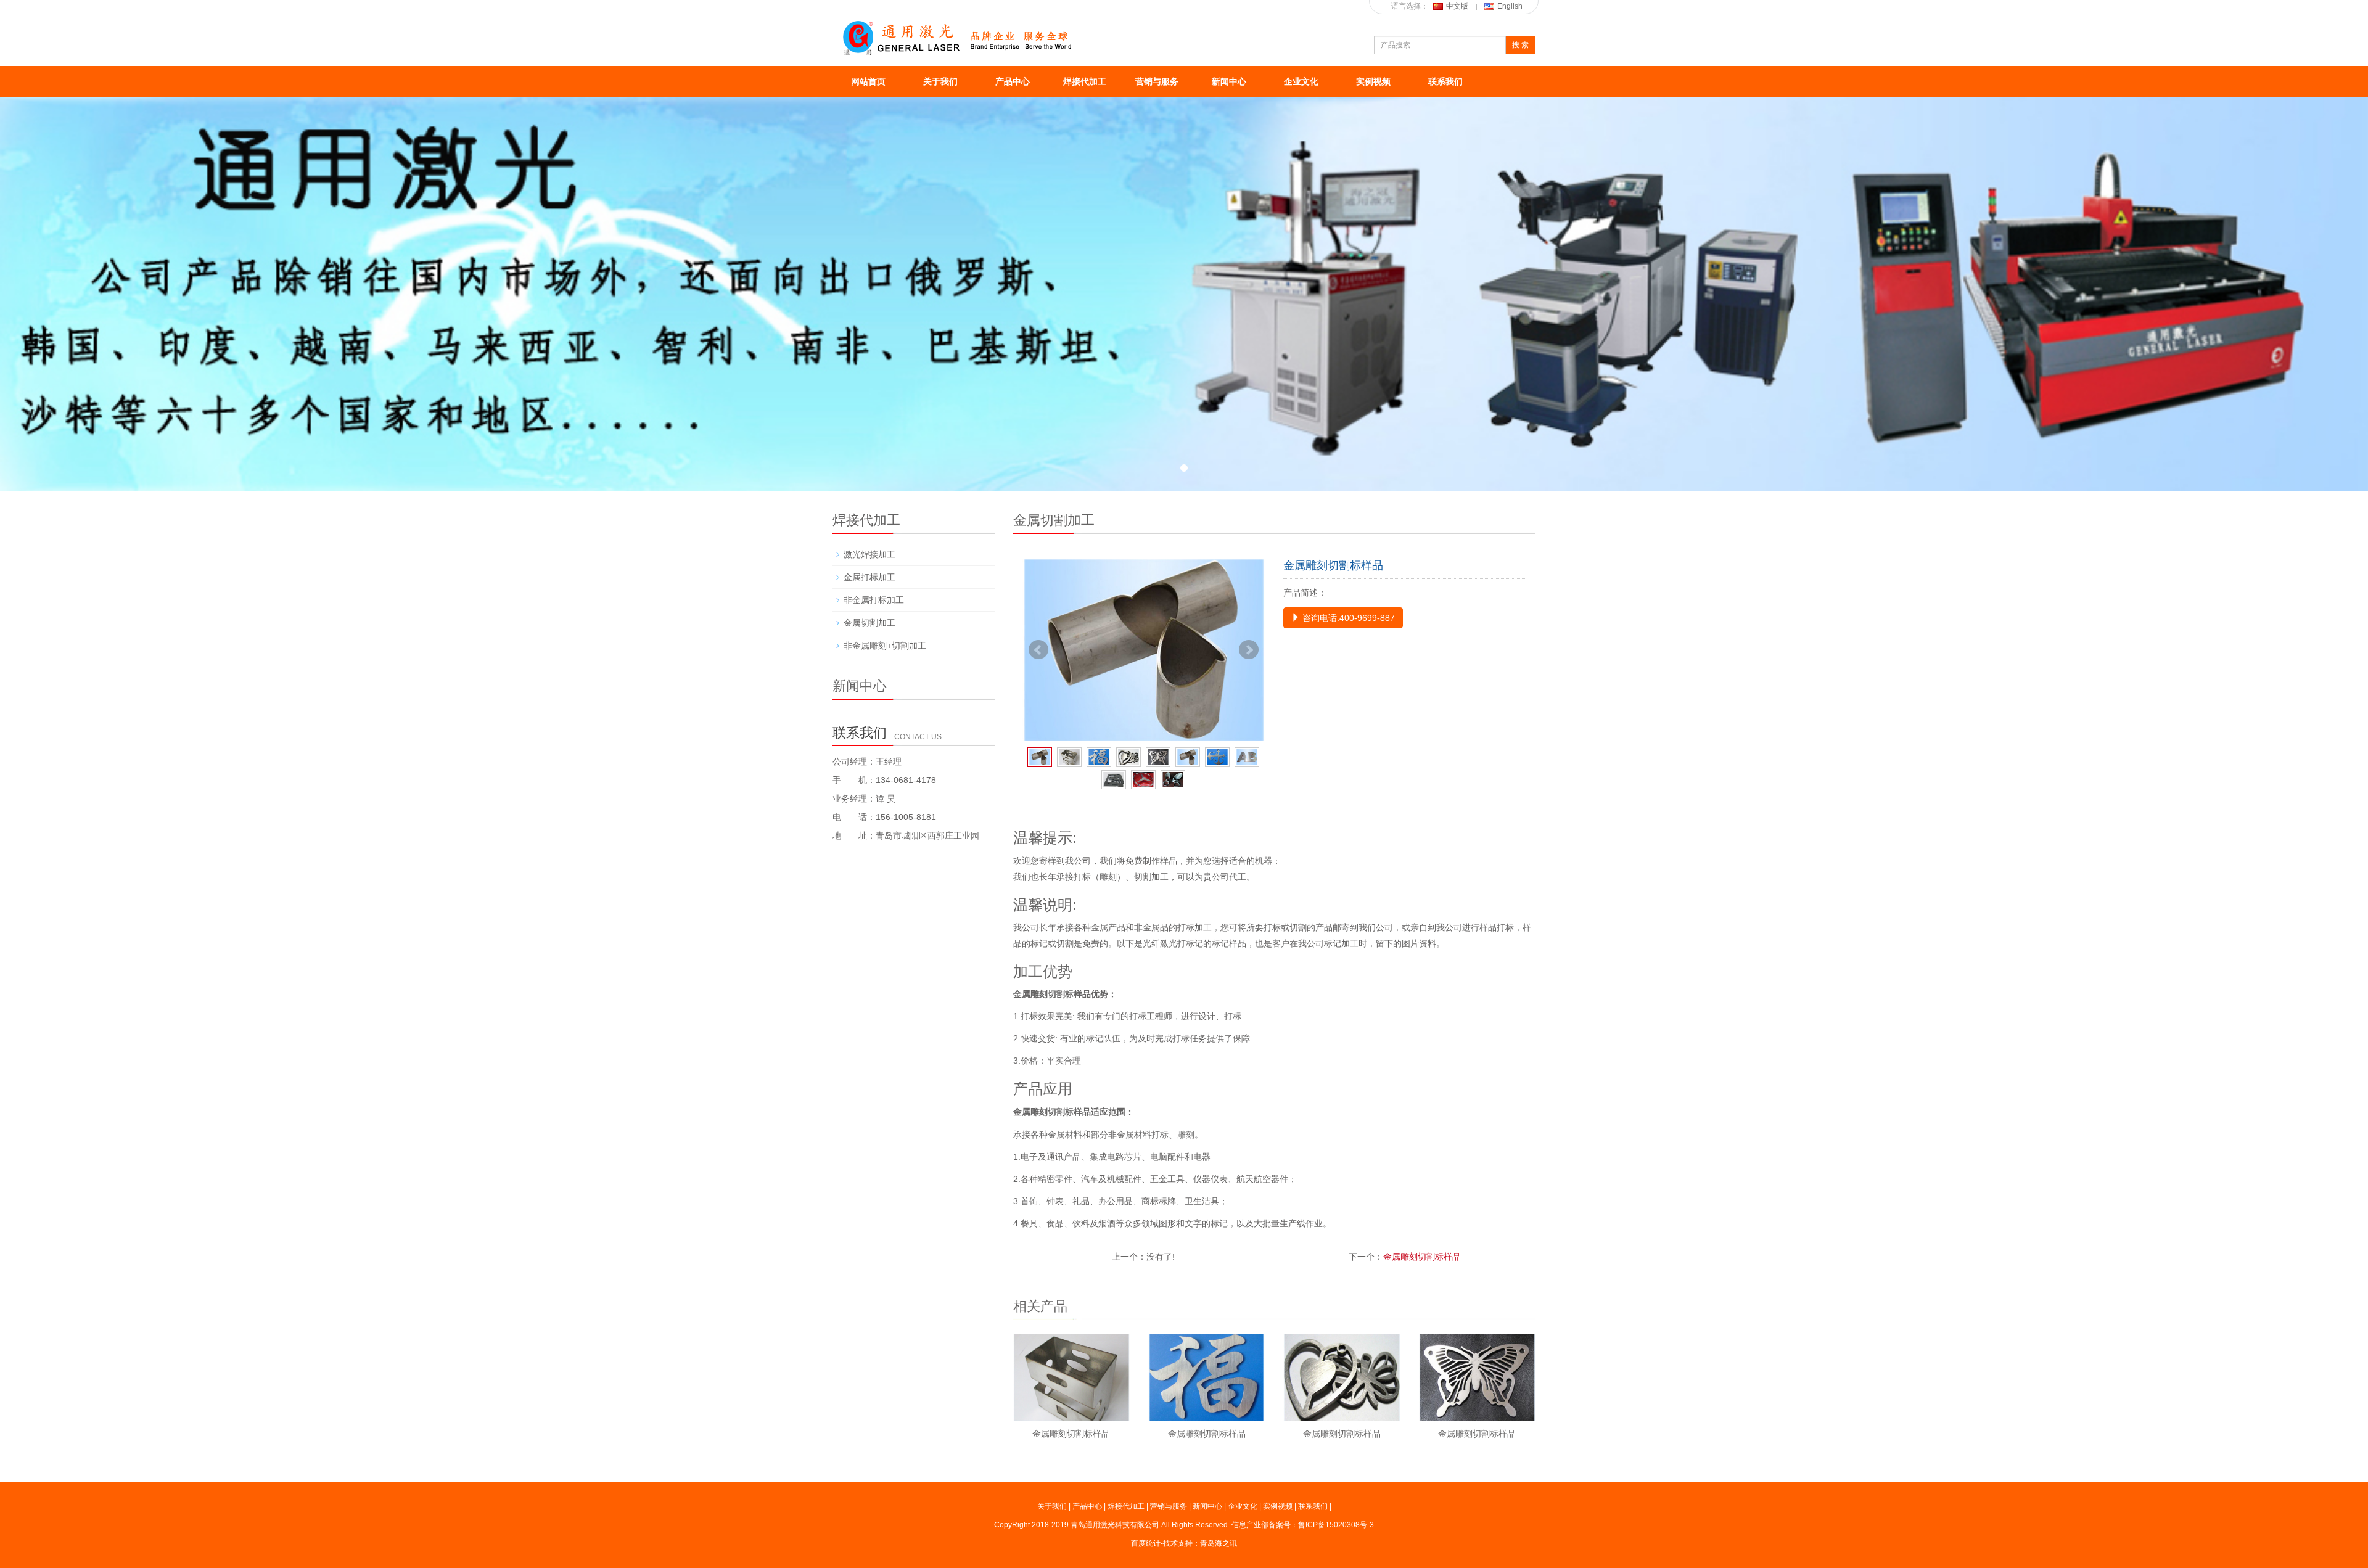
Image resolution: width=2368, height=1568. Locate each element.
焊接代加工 (1085, 81)
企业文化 (1301, 81)
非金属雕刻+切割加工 (885, 646)
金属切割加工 (869, 623)
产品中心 (1013, 81)
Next (1249, 650)
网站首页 (868, 81)
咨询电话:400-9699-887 (1347, 618)
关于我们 (940, 81)
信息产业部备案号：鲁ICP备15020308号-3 (1303, 1525)
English (1510, 6)
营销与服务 (1157, 81)
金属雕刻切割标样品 (1422, 1257)
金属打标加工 (869, 577)
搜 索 (1520, 45)
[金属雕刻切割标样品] (1144, 650)
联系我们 (1445, 81)
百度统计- (1147, 1543)
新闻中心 (1229, 81)
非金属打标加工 (874, 600)
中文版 (1457, 6)
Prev (1038, 650)
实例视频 (1373, 81)
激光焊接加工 (869, 554)
